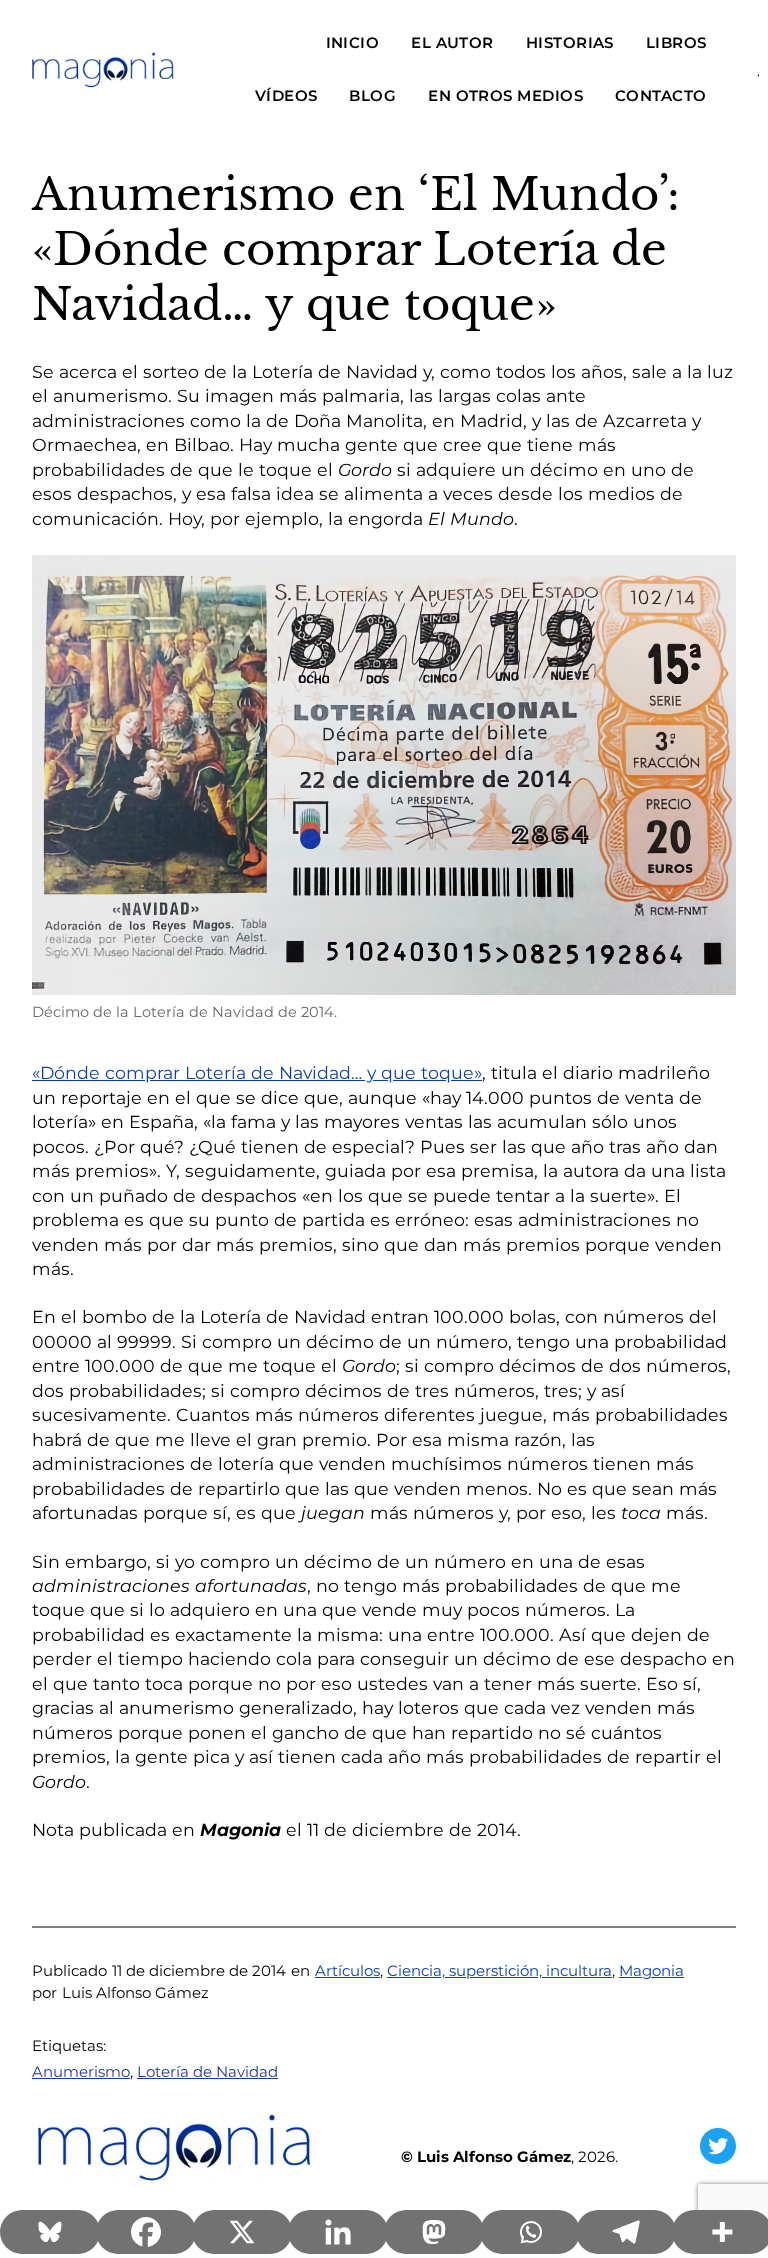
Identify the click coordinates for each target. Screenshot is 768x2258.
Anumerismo (81, 2071)
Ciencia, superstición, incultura (499, 1970)
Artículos (347, 1970)
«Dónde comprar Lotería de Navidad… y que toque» (257, 1072)
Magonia (651, 1970)
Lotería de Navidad (207, 2071)
